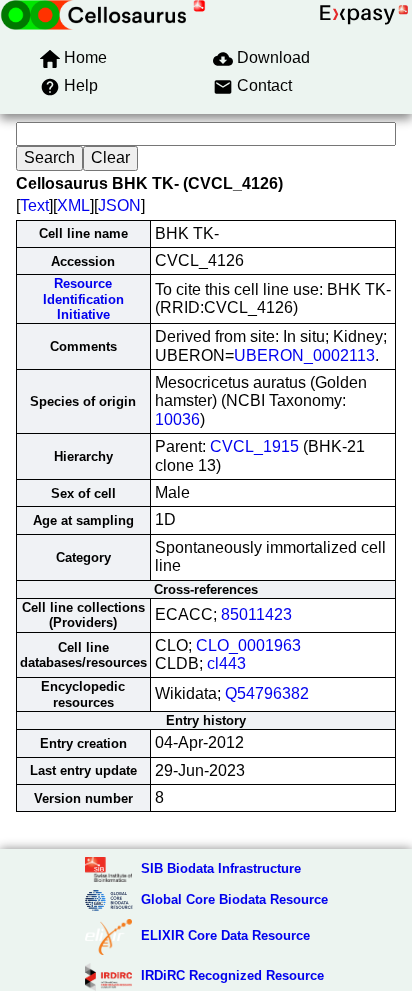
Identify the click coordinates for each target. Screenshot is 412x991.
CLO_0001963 (248, 645)
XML (73, 205)
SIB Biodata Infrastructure (221, 868)
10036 (177, 419)
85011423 (256, 614)
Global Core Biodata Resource (234, 899)
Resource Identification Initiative (83, 299)
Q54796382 (267, 693)
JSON (119, 205)
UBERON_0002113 (304, 355)
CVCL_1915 (254, 446)
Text (34, 205)
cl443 (226, 663)
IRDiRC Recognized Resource (232, 975)
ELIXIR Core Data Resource (225, 935)
